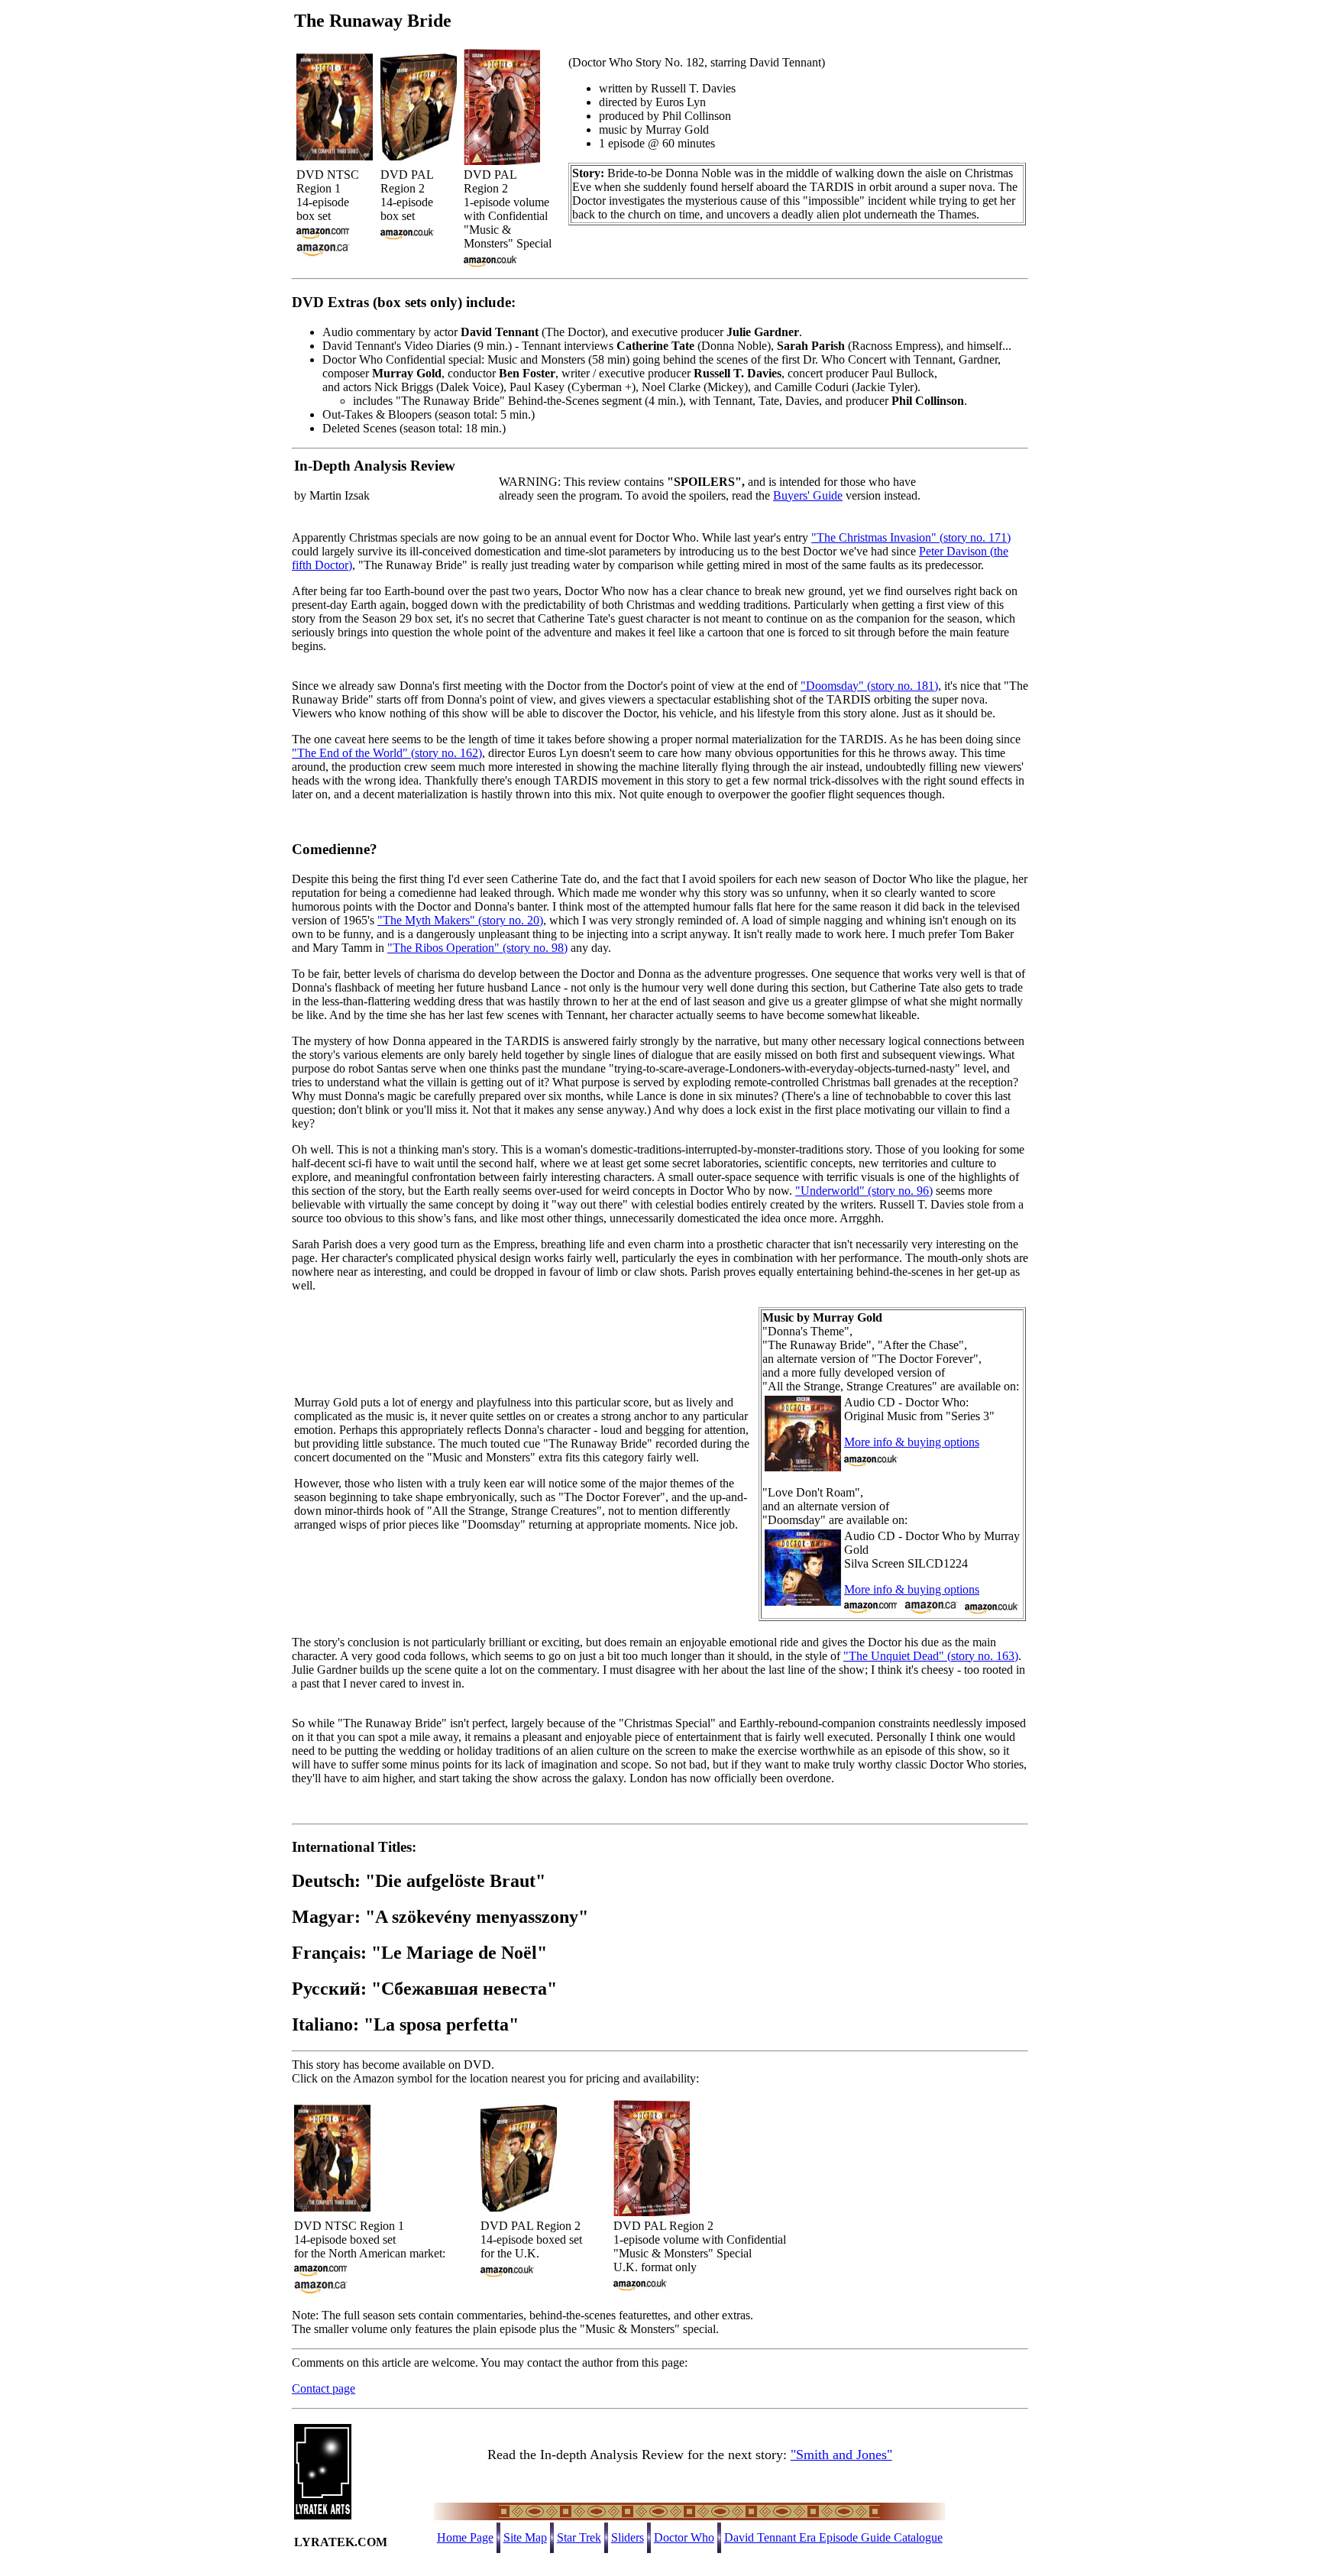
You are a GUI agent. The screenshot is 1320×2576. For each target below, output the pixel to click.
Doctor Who (684, 2537)
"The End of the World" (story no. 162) (387, 753)
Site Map (525, 2537)
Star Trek (579, 2537)
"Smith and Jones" (841, 2455)
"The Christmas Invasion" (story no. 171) (911, 537)
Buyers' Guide (808, 495)
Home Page (465, 2537)
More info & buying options (912, 1442)
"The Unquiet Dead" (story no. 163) (931, 1656)
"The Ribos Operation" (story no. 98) (477, 948)
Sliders (628, 2537)
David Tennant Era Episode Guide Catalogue (833, 2537)
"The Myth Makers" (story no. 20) (460, 920)
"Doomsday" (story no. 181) (869, 686)
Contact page (324, 2388)
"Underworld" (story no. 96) (864, 1191)
